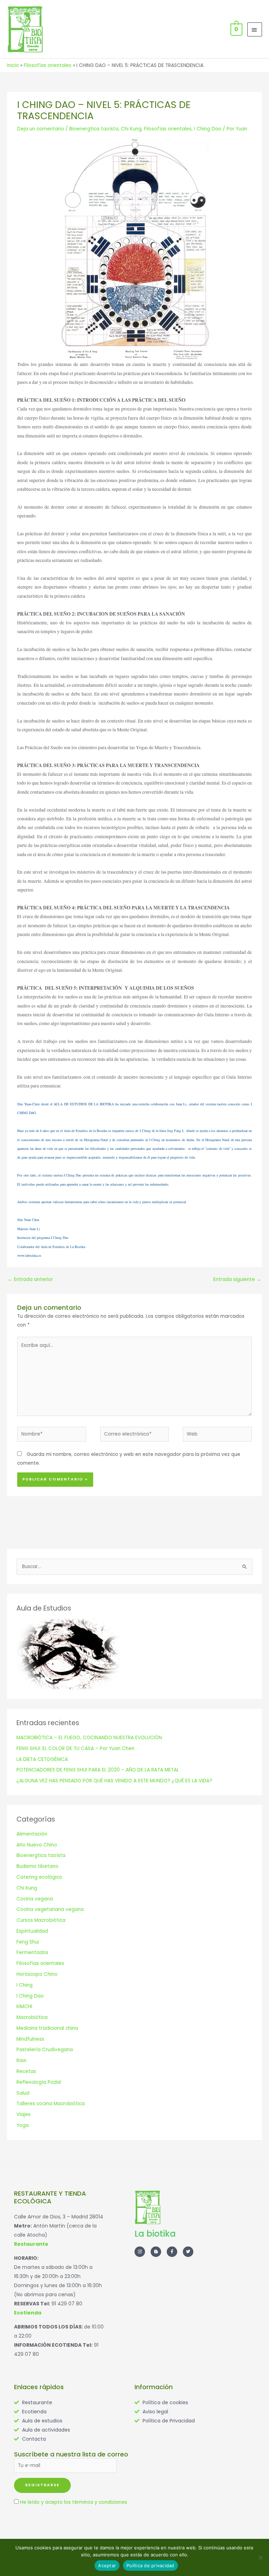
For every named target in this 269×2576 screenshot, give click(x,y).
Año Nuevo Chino (37, 1845)
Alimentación (32, 1834)
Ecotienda (28, 2313)
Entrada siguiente (237, 1279)
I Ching (25, 1985)
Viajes (23, 2114)
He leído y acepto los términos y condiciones (74, 2502)
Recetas (26, 2071)
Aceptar (107, 2565)
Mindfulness (30, 2039)
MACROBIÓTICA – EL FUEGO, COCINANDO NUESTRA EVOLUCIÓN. (90, 1738)
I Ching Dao (208, 129)
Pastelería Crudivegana (45, 2050)
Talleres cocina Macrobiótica (51, 2104)
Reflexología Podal (39, 2082)
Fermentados (32, 1953)
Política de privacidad (150, 2565)
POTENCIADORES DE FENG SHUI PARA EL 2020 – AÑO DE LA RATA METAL (98, 1770)
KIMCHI (24, 2006)
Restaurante (31, 2244)
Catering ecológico (39, 1877)
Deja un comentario (41, 129)
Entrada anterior (30, 1279)
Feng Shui (28, 1942)
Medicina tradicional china (47, 2028)
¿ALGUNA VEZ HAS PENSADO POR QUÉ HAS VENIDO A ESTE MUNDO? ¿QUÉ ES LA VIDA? (114, 1781)
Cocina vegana (35, 1899)
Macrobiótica (32, 2017)
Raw (21, 2060)
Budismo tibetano (37, 1866)
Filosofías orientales (168, 129)
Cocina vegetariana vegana (50, 1909)
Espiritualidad (32, 1931)
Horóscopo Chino (37, 1974)
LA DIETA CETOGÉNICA (42, 1759)
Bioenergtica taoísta (94, 129)
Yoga (23, 2125)
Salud (23, 2093)
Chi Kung (131, 129)
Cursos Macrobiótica (41, 1920)
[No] (260, 2557)
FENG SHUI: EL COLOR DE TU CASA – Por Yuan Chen (75, 1748)
